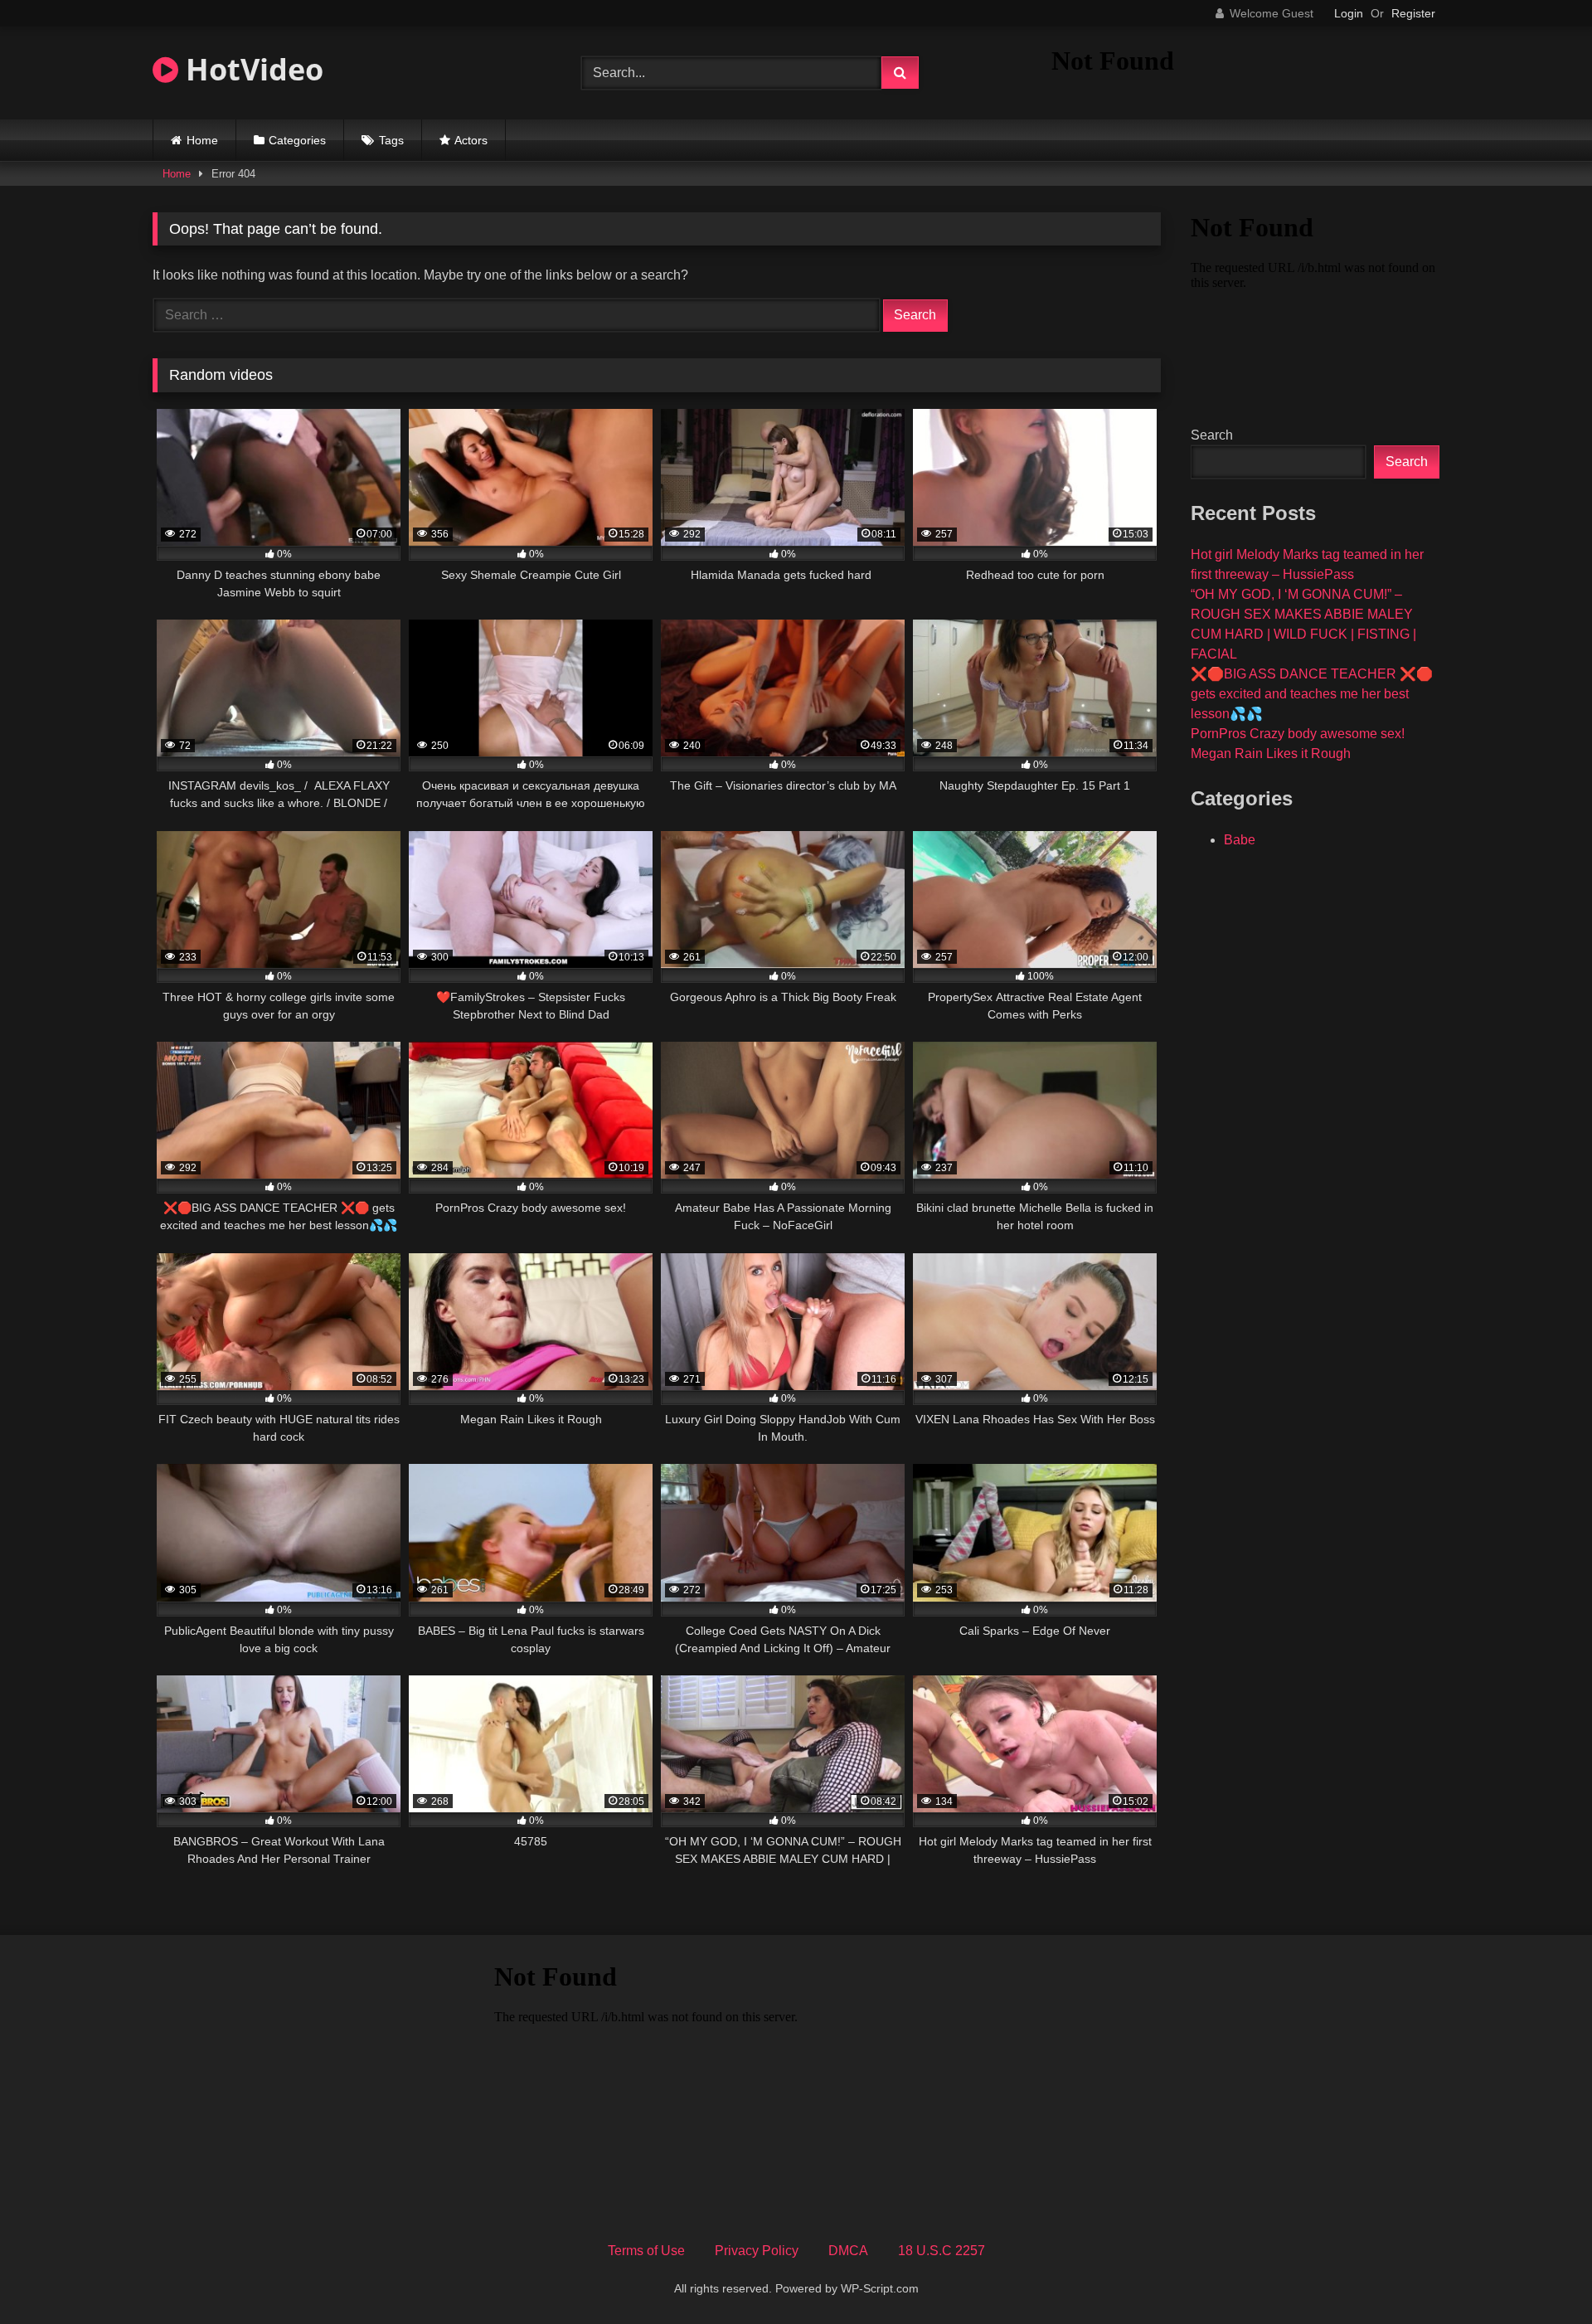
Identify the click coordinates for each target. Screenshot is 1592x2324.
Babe (1240, 840)
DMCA (848, 2251)
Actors (471, 140)
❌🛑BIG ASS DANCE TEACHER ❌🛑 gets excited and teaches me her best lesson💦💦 (1312, 694)
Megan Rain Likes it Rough (1271, 754)
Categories (297, 140)
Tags (391, 140)
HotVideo (251, 69)
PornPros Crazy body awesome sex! (1298, 734)
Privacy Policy (757, 2251)
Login (1349, 13)
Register (1413, 13)
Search (1212, 435)
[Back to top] (1541, 2275)
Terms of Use (646, 2251)
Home (202, 140)
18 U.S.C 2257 (942, 2251)
